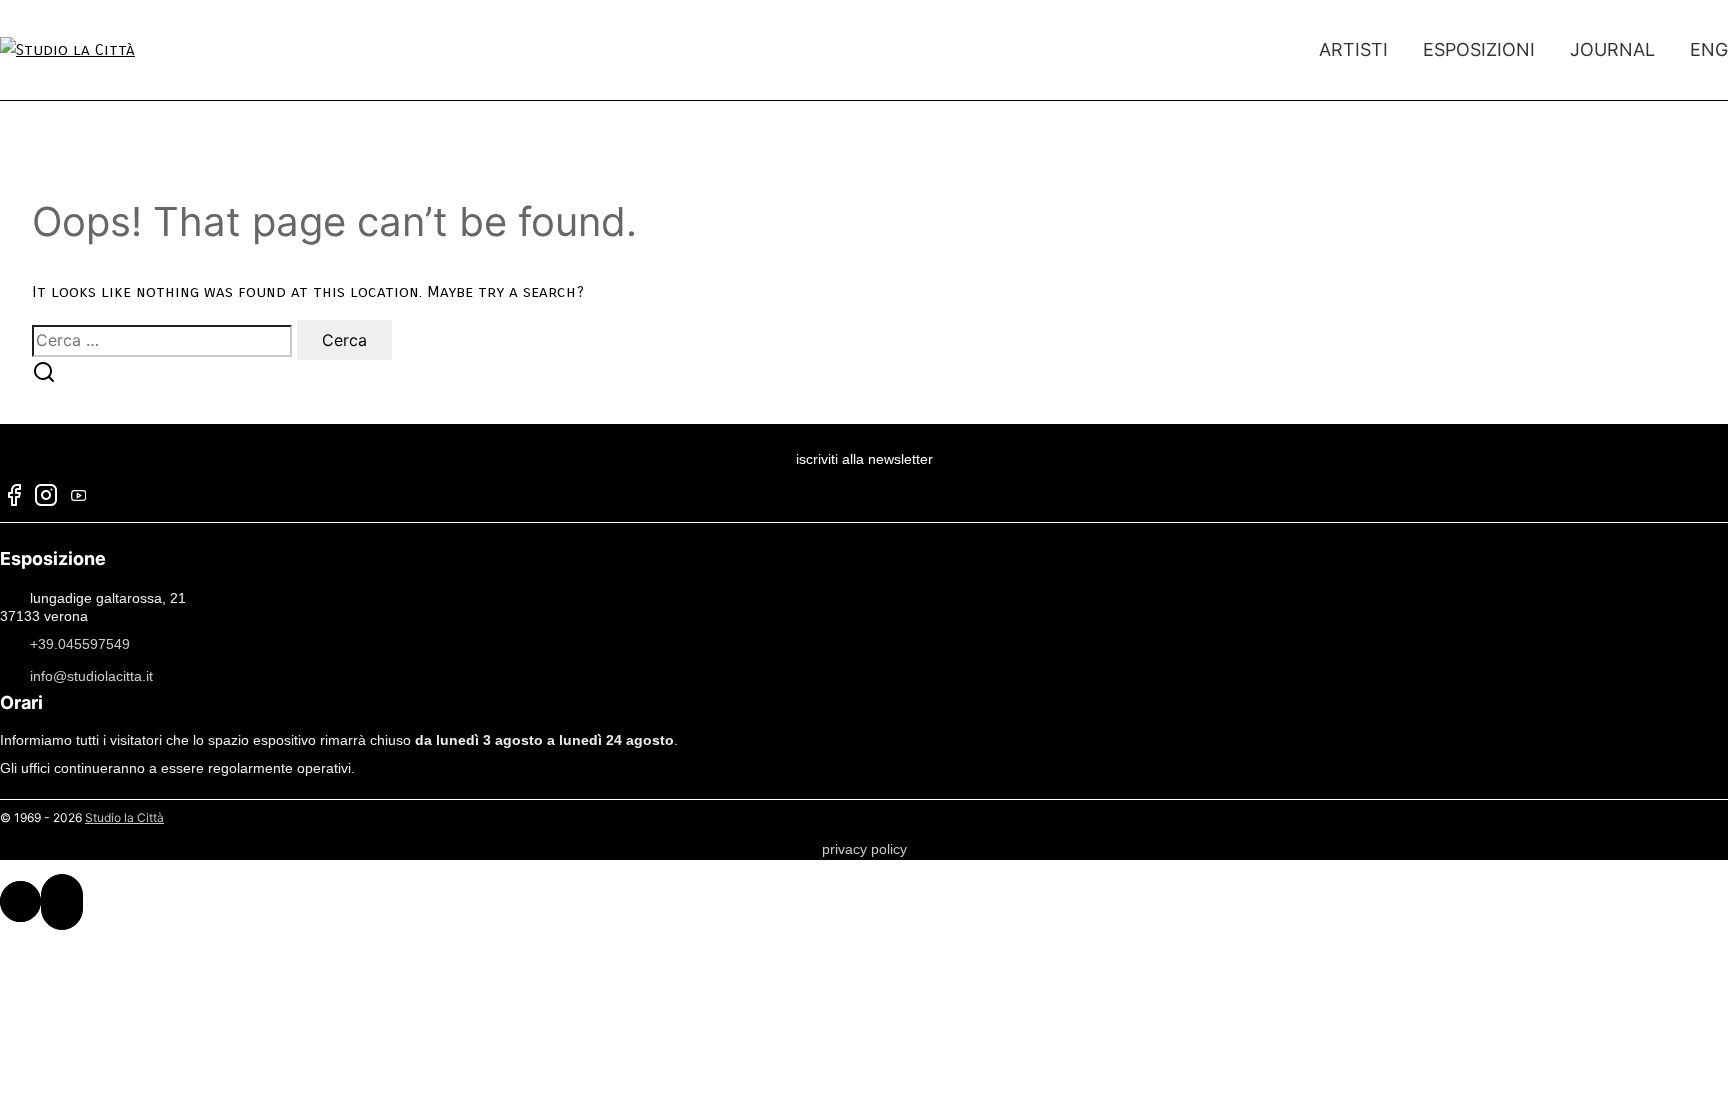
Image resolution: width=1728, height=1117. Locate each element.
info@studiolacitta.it (91, 676)
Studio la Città (124, 817)
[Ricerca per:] (164, 340)
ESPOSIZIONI (1479, 49)
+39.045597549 (80, 644)
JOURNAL (1612, 49)
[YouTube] (78, 498)
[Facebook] (14, 498)
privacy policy (864, 849)
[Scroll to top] (20, 901)
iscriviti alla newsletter (864, 459)
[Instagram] (46, 498)
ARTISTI (1353, 49)
